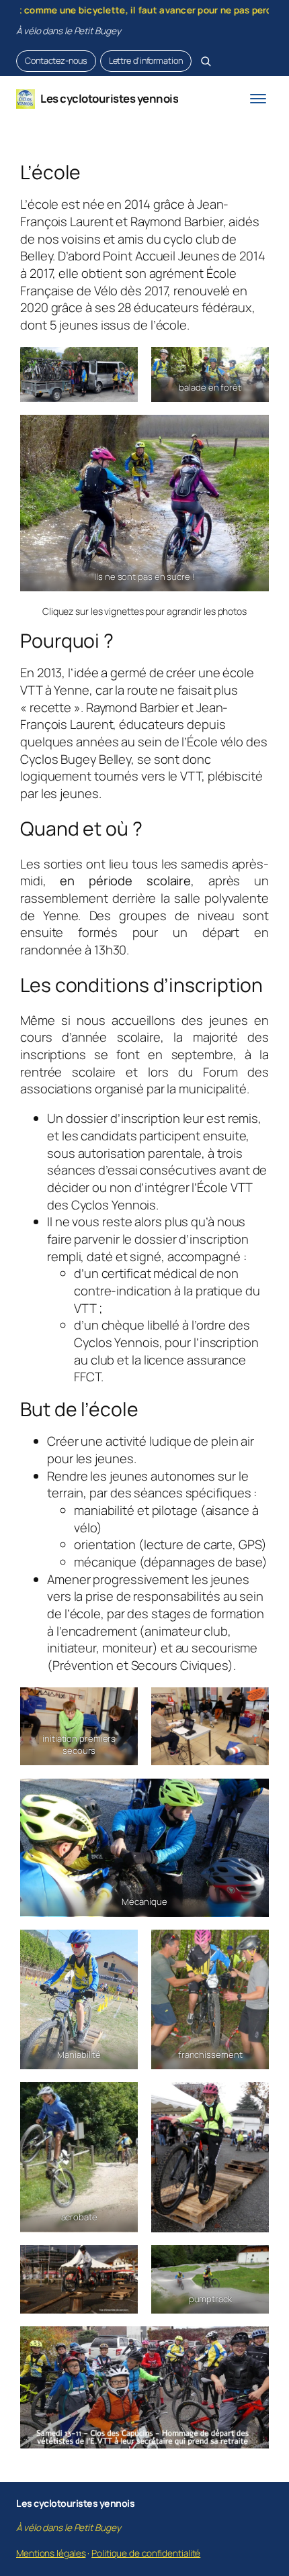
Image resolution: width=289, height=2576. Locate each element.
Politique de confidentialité (146, 2553)
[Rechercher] (206, 61)
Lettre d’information (146, 60)
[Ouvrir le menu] (258, 99)
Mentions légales (51, 2553)
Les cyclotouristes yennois (109, 98)
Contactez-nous (56, 60)
